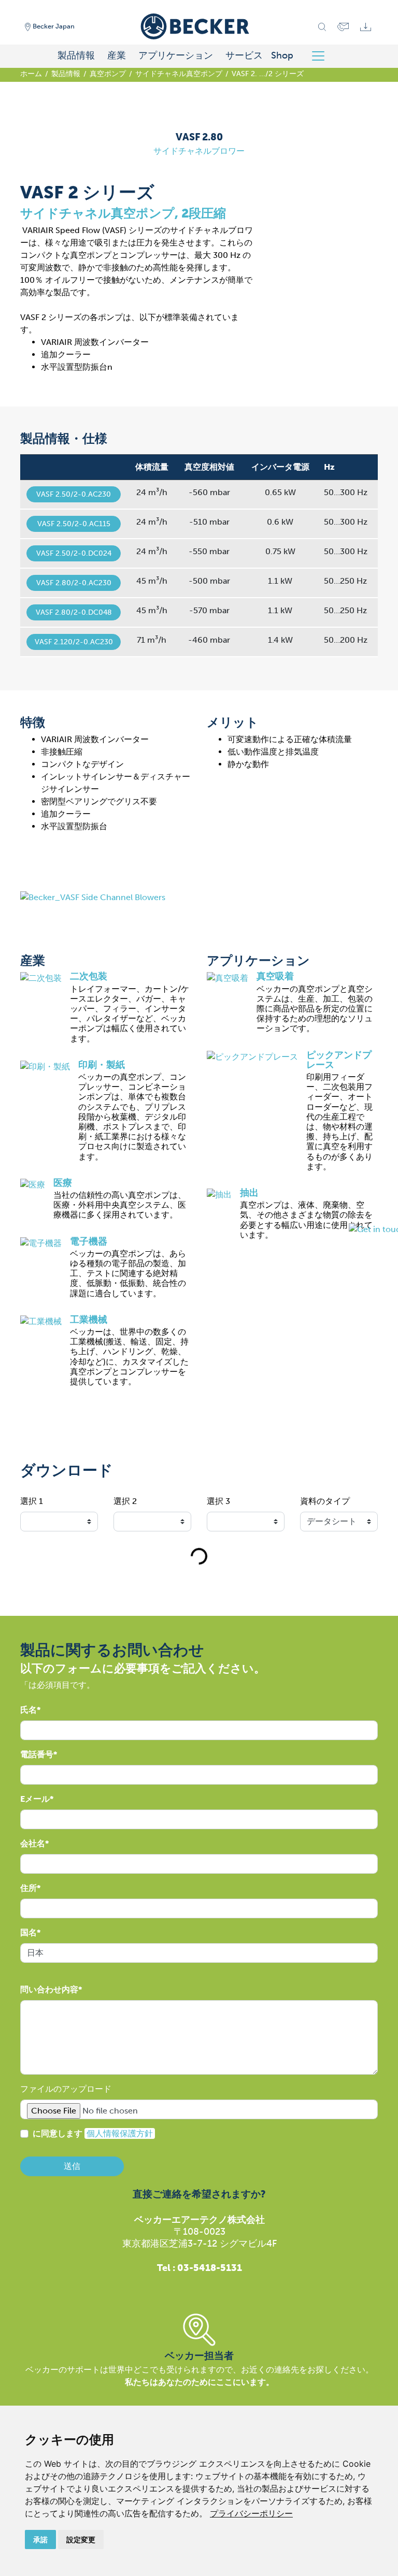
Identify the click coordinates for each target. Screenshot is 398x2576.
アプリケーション (176, 55)
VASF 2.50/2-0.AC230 (74, 494)
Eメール (35, 1799)
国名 (29, 1933)
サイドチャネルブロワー (199, 151)
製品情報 (76, 55)
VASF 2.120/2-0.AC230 (74, 642)
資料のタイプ (325, 1501)
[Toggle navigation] (322, 56)
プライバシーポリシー (251, 2513)
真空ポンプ (108, 74)
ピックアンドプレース (339, 1060)
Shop (282, 55)
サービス (244, 55)
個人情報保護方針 (120, 2133)
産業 (117, 55)
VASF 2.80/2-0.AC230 (74, 583)
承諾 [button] (40, 2539)
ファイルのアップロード (66, 2089)
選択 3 (218, 1501)
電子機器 (89, 1241)
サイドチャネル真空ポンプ (179, 74)
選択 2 (125, 1501)
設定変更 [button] (81, 2539)
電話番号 (37, 1754)
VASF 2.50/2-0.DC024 (74, 553)
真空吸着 (275, 976)
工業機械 (89, 1320)
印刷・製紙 (102, 1065)
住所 (29, 1888)
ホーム (31, 74)
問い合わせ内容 (49, 1989)
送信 (72, 2166)
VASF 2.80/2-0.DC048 (74, 612)
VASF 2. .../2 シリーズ (268, 74)
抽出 (249, 1193)
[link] (251, 2513)
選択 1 (32, 1501)
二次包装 (89, 976)
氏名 (29, 1710)
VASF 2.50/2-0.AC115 (74, 524)
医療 (63, 1183)
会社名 (33, 1843)
